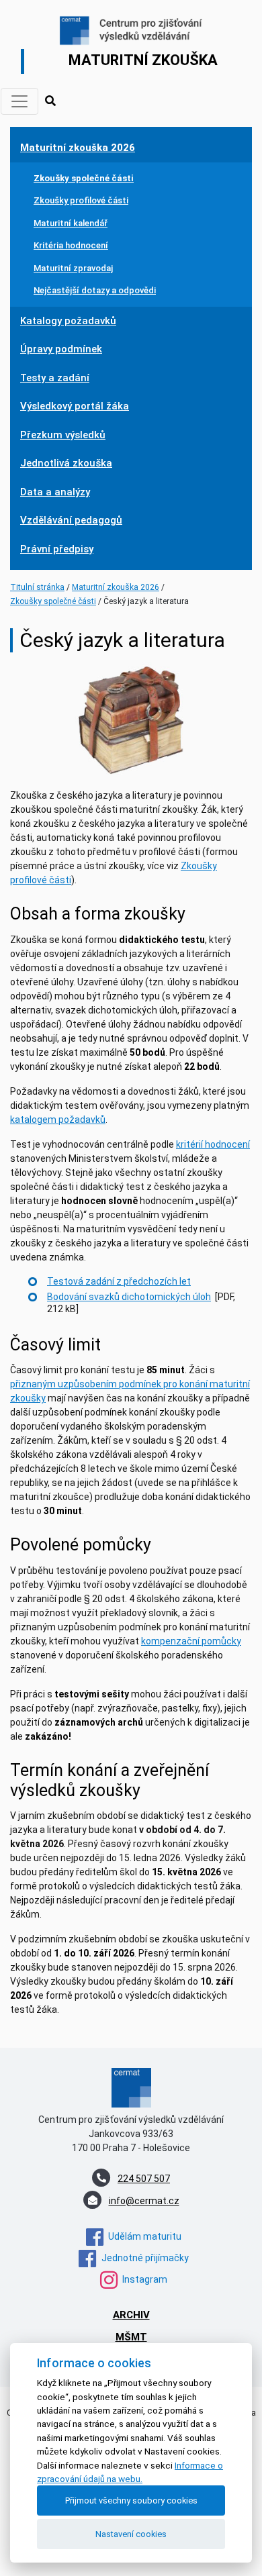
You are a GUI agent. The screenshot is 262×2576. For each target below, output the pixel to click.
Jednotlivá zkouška (66, 463)
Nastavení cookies (131, 2534)
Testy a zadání (55, 378)
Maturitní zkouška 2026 (78, 148)
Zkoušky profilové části (81, 200)
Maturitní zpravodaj (73, 268)
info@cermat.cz (144, 2201)
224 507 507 (144, 2179)
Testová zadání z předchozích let (119, 1281)
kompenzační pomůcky (191, 1641)
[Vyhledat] (50, 101)
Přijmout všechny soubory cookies (131, 2500)
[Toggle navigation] (19, 101)
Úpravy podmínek (61, 349)
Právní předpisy (57, 549)
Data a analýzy (55, 492)
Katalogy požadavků (68, 321)
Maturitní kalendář (71, 223)
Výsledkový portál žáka (75, 406)
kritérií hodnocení (213, 1144)
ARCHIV (131, 2315)
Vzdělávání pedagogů (71, 520)
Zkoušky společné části (84, 178)
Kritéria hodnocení (71, 245)
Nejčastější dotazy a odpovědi (95, 290)
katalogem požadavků (58, 1120)
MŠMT (131, 2337)
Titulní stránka (37, 587)
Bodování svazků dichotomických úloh (129, 1297)
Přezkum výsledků (63, 435)
